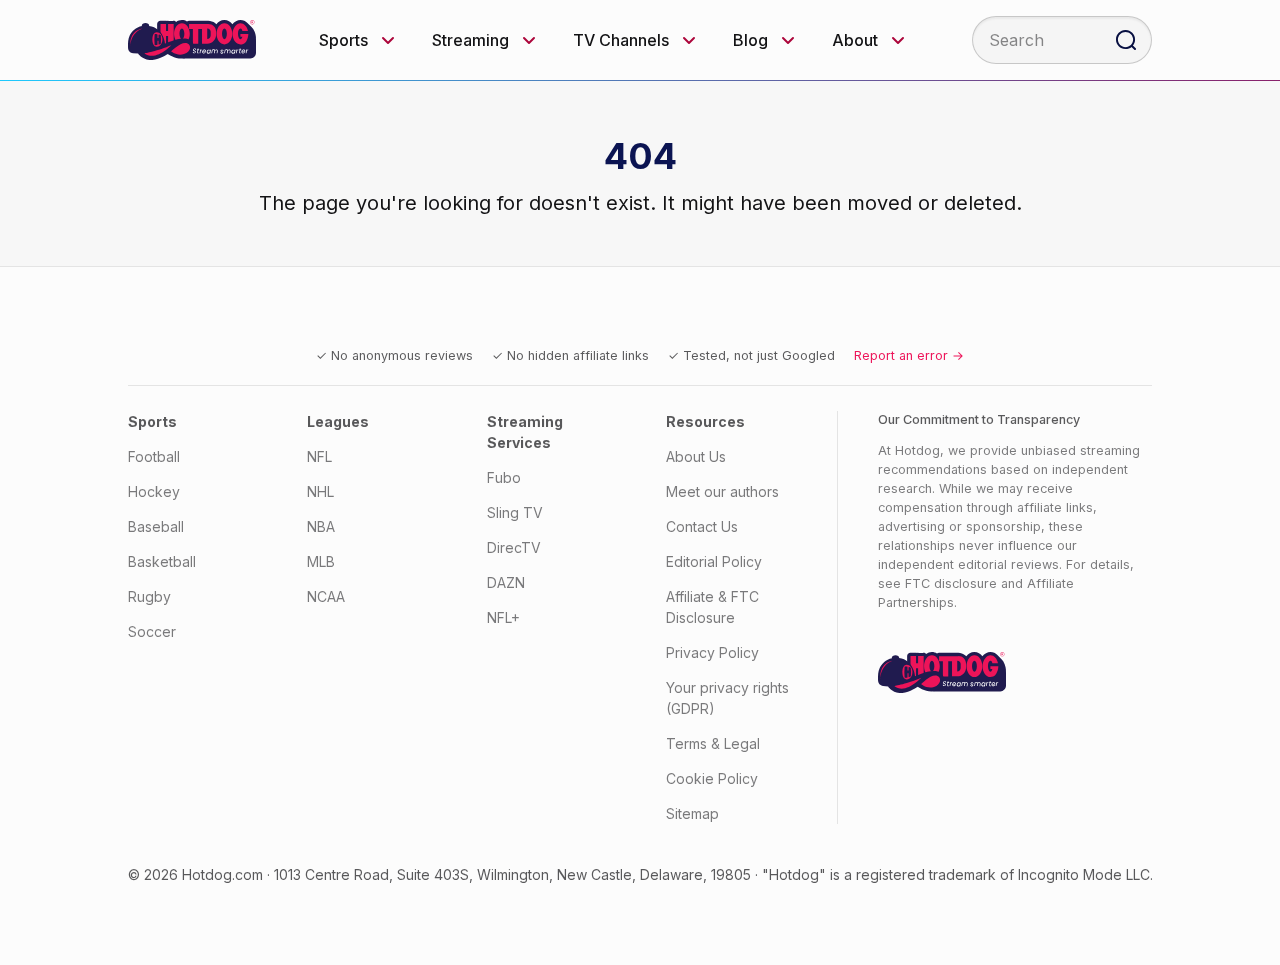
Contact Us (702, 526)
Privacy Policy (712, 652)
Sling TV (515, 512)
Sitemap (692, 813)
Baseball (156, 526)
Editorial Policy (714, 561)
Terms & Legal (713, 743)
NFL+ (503, 617)
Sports (343, 40)
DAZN (506, 582)
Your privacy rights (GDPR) (727, 698)
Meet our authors (722, 491)
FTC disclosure (951, 583)
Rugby (149, 596)
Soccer (152, 631)
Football (154, 456)
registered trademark (926, 874)
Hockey (154, 491)
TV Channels (621, 40)
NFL (319, 456)
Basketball (162, 561)
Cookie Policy (712, 778)
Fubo (504, 477)
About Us (696, 456)
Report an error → (909, 355)
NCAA (326, 596)
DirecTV (514, 547)
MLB (321, 561)
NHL (320, 491)
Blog (750, 40)
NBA (321, 526)
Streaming (470, 40)
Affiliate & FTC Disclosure (712, 607)
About (855, 40)
